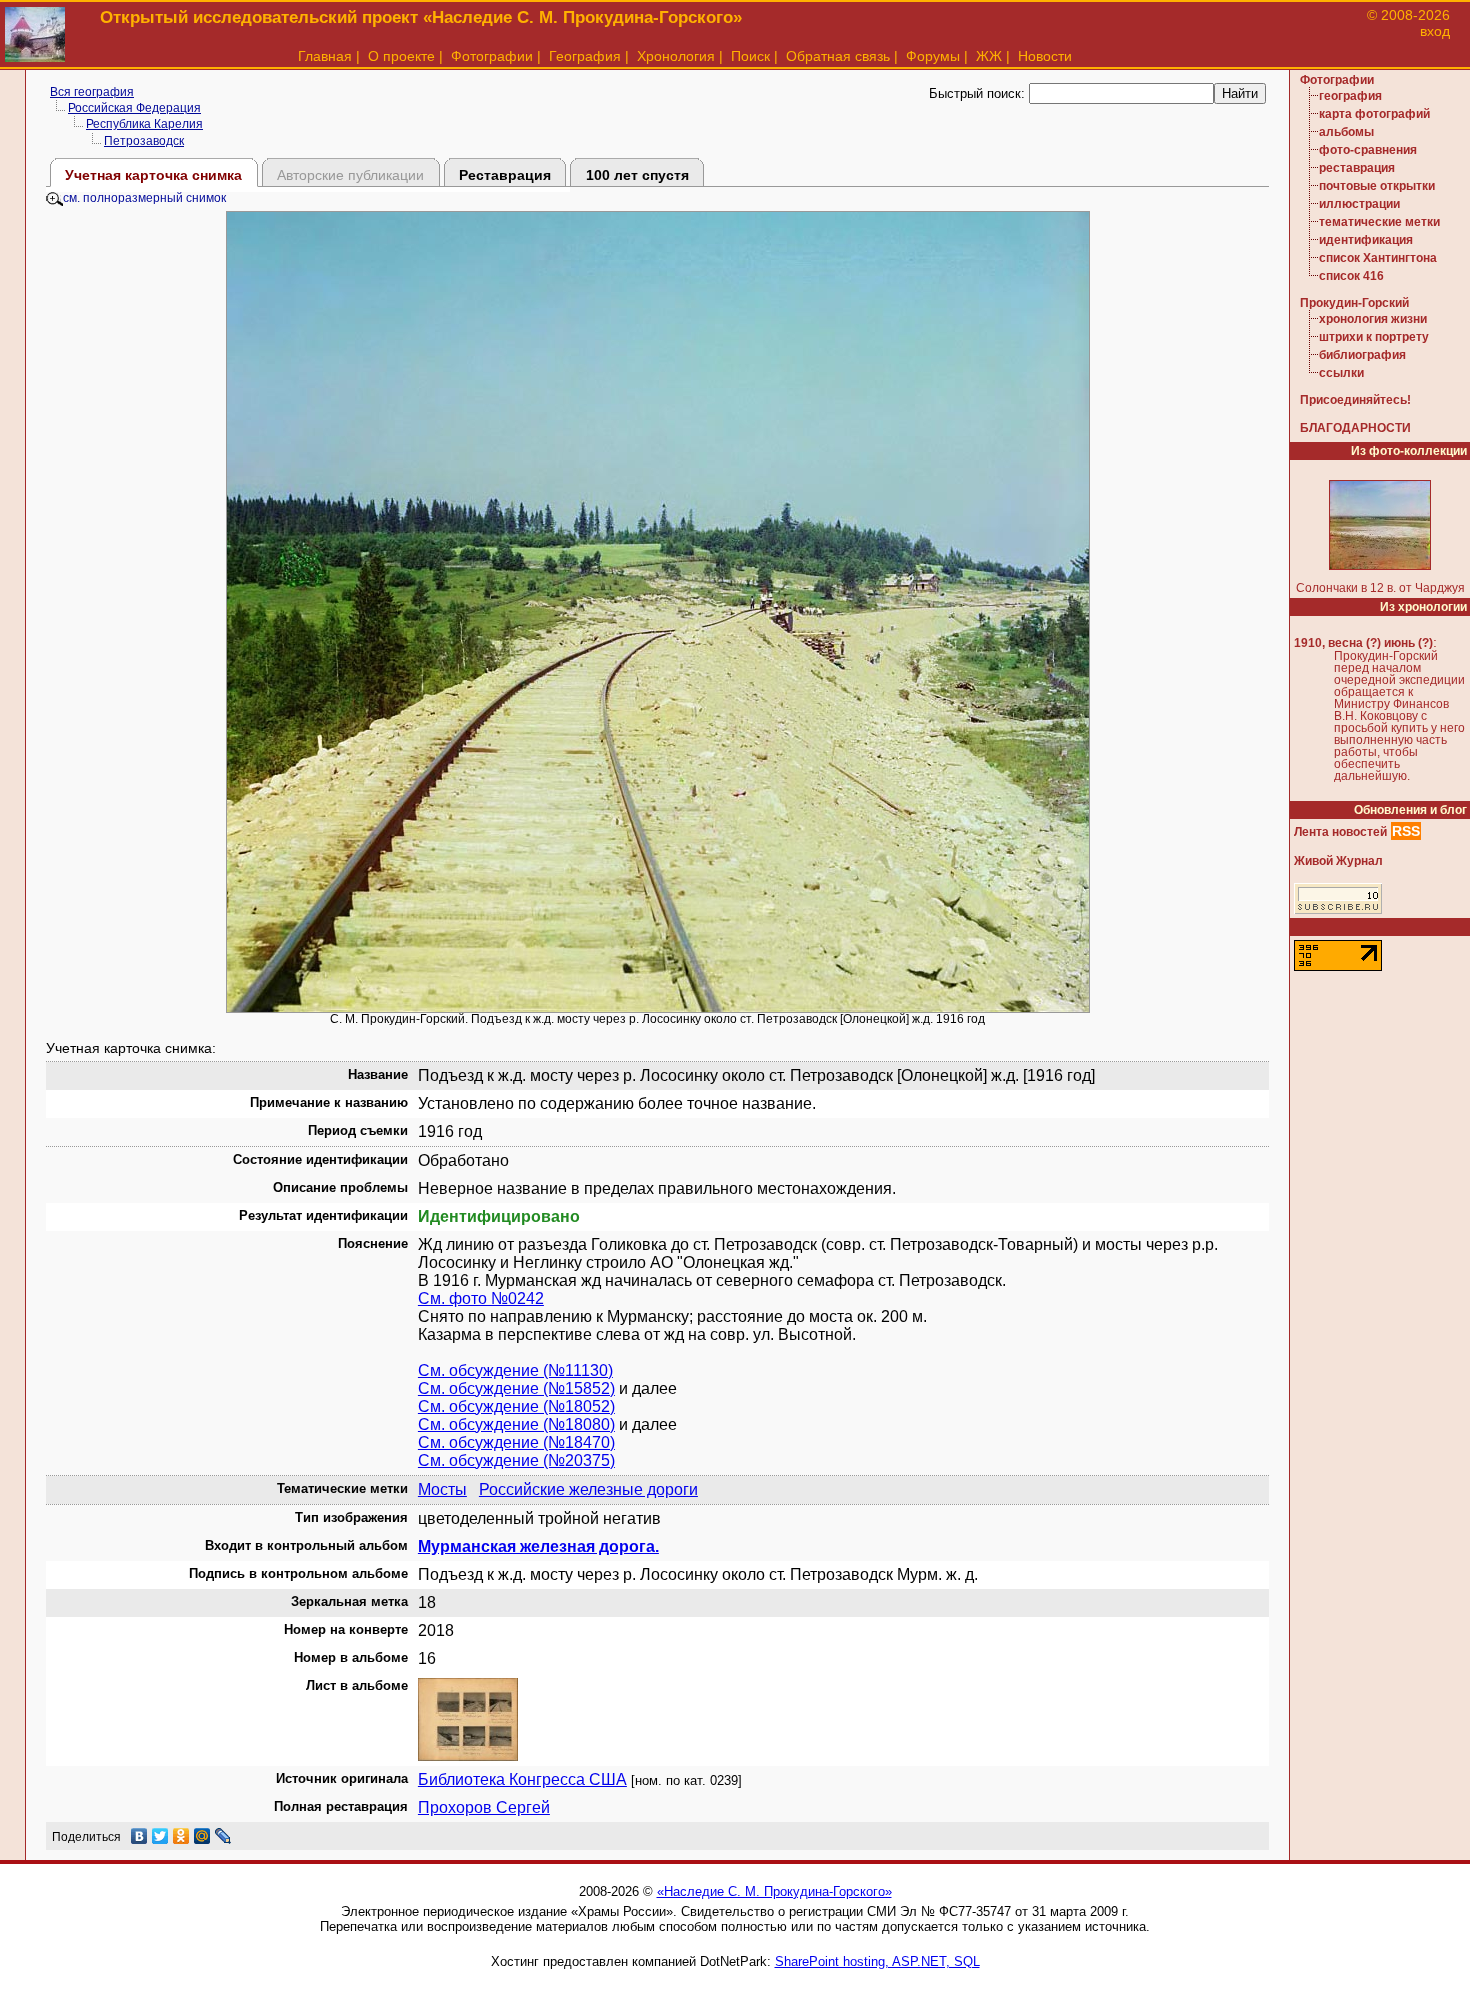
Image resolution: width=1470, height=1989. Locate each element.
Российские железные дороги (588, 1489)
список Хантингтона (1378, 258)
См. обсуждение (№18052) (516, 1406)
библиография (1362, 355)
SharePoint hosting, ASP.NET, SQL (877, 1961)
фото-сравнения (1368, 150)
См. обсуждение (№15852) (516, 1388)
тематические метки (1379, 222)
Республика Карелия (144, 124)
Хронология (676, 56)
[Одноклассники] (181, 1836)
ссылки (1341, 373)
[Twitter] (160, 1836)
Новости (1045, 56)
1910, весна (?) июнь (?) (1363, 643)
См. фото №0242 (481, 1298)
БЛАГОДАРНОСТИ (1355, 428)
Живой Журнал (1338, 861)
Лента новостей (1340, 832)
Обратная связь (838, 56)
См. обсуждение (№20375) (516, 1460)
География (585, 56)
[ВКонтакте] (139, 1836)
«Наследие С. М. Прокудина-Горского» (774, 1891)
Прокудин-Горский (1354, 303)
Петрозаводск (144, 141)
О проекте (401, 56)
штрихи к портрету (1374, 337)
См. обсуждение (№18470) (516, 1442)
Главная (325, 56)
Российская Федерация (134, 108)
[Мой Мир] (202, 1836)
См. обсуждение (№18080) (516, 1424)
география (1350, 96)
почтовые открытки (1377, 186)
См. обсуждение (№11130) (515, 1370)
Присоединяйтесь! (1355, 400)
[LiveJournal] (223, 1836)
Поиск (750, 56)
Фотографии (492, 56)
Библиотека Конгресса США (522, 1779)
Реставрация (505, 175)
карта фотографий (1374, 114)
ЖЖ (989, 56)
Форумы (933, 56)
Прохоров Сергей (484, 1807)
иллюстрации (1359, 204)
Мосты (442, 1489)
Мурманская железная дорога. (538, 1546)
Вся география (92, 92)
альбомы (1346, 132)
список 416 (1351, 276)
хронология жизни (1373, 319)
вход (1435, 31)
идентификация (1366, 240)
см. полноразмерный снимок (144, 198)
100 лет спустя (637, 175)
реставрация (1357, 168)
